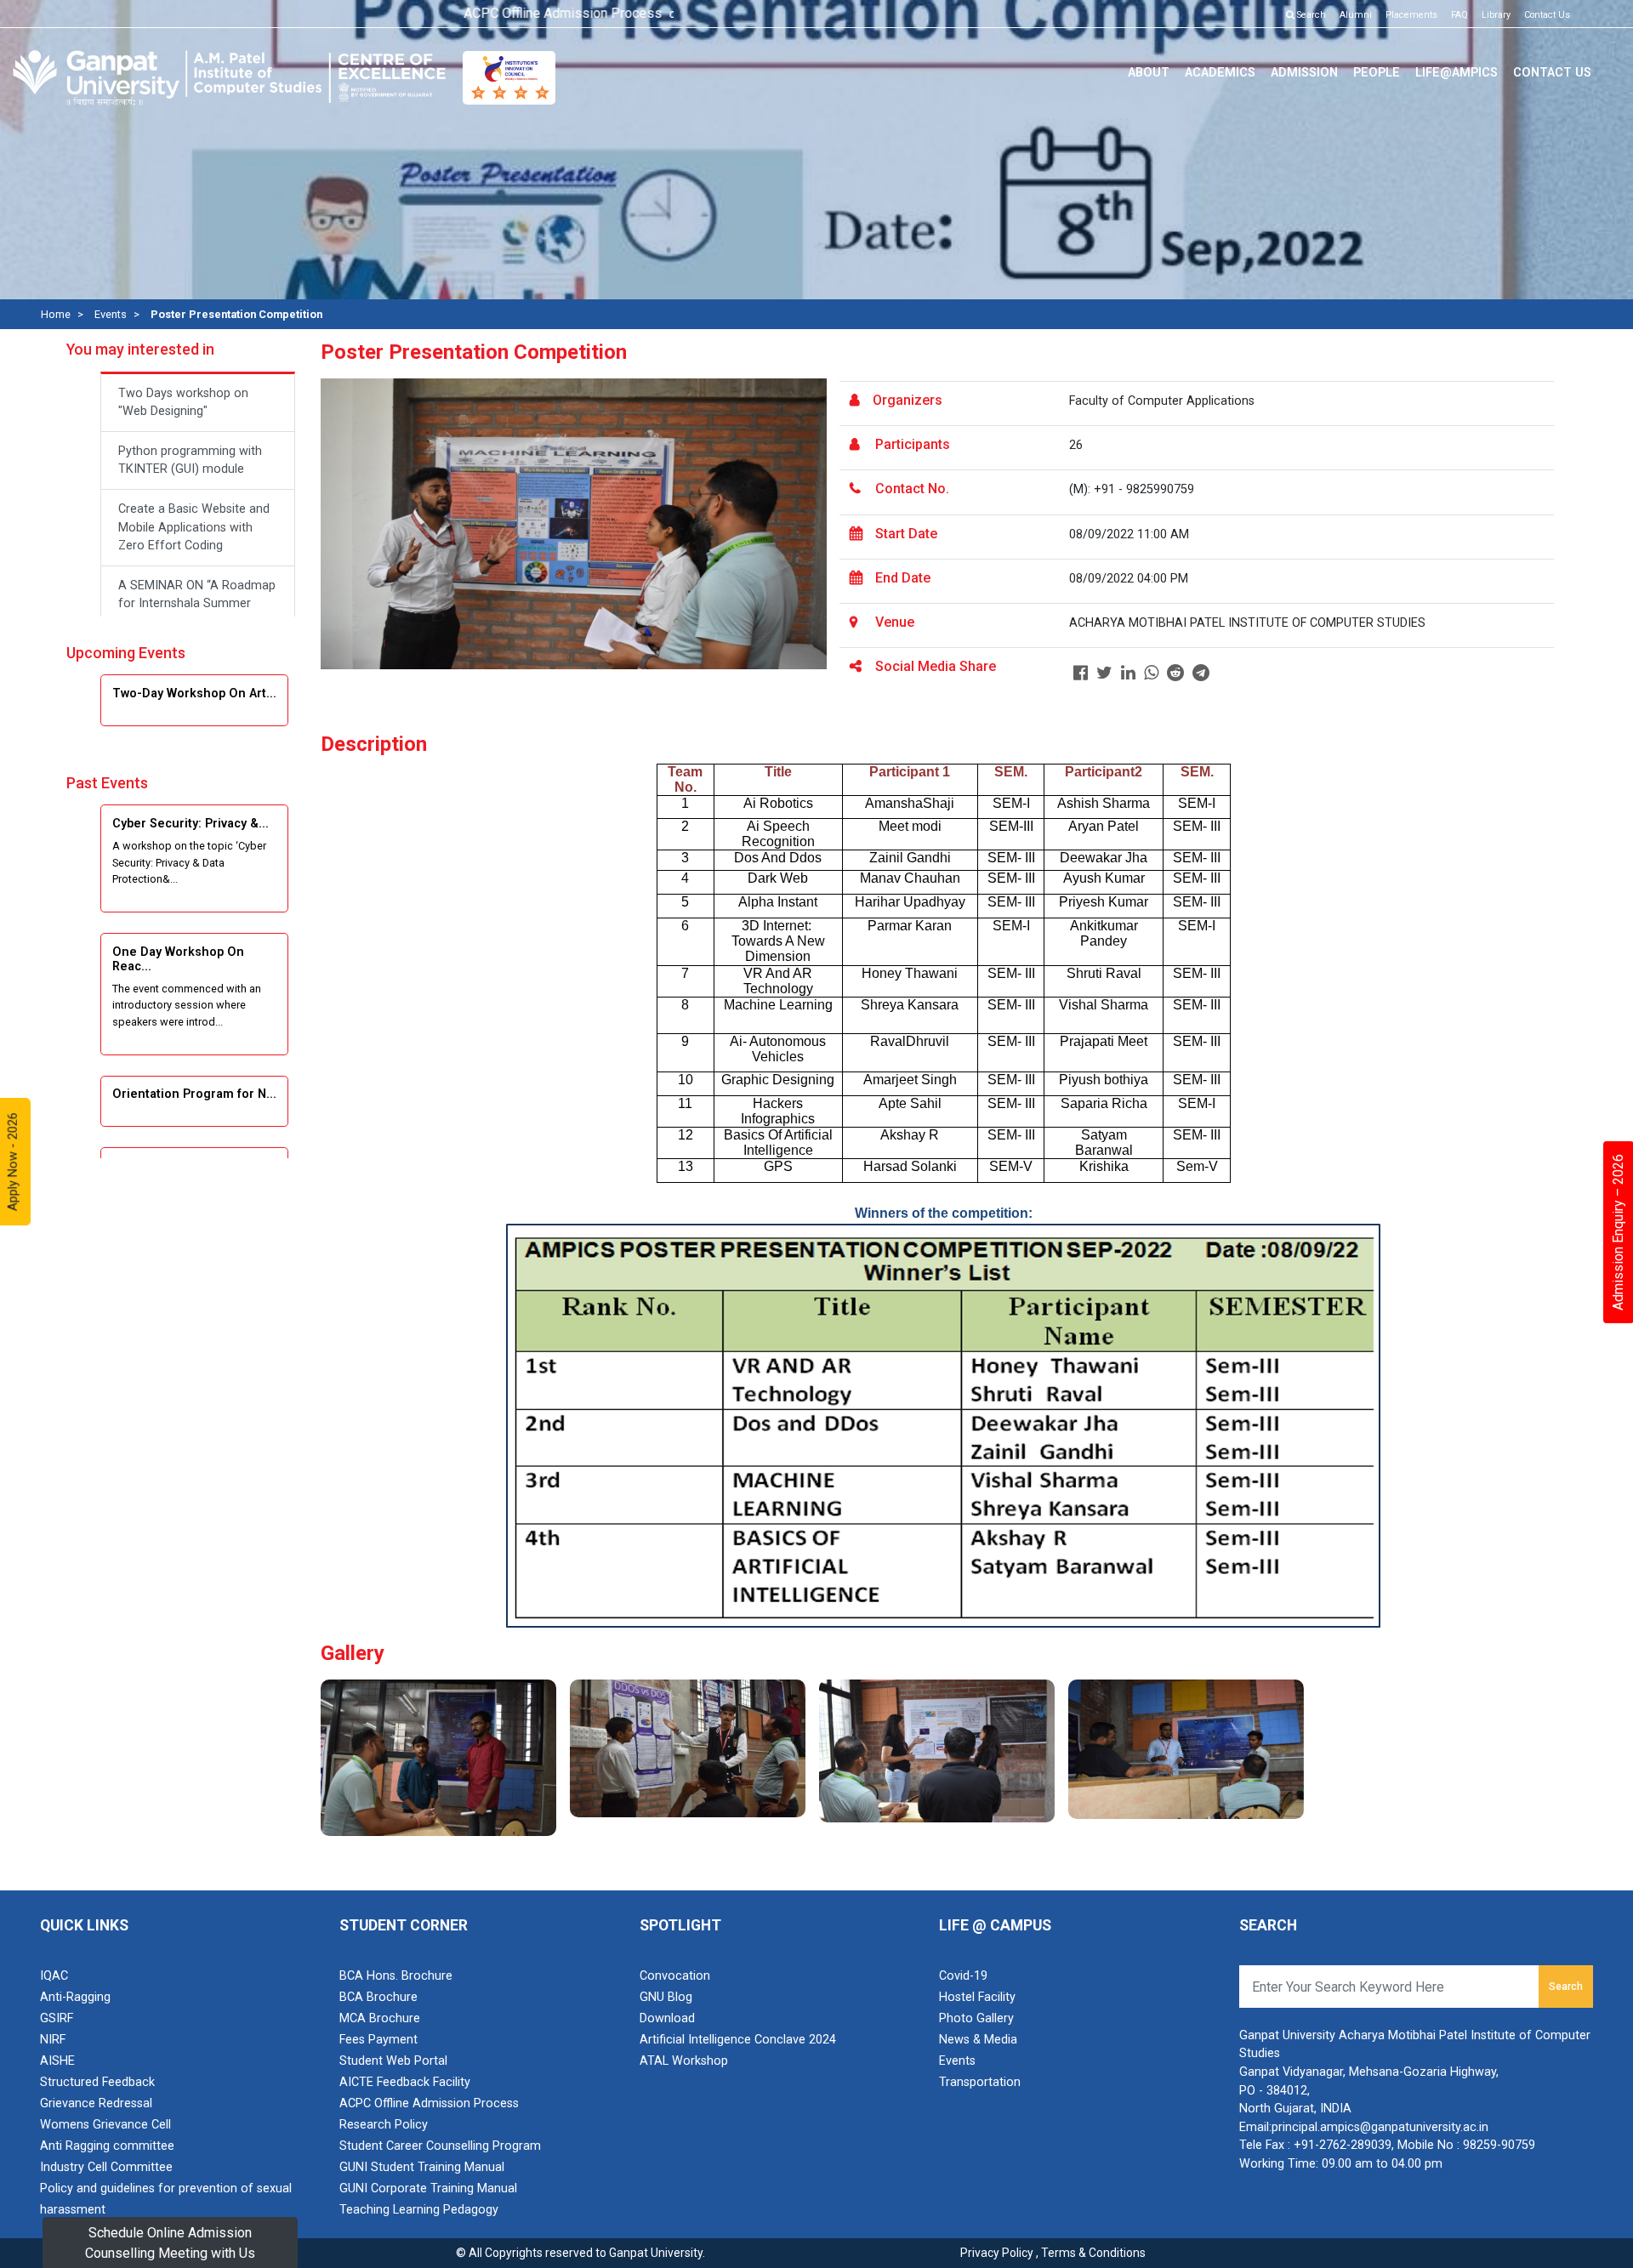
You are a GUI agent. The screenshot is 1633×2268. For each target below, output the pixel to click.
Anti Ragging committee (107, 2146)
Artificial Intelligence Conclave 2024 (738, 2040)
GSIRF (57, 2018)
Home (56, 314)
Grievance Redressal (96, 2103)
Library (1496, 15)
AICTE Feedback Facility (405, 2082)
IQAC (54, 1976)
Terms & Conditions (1093, 2253)
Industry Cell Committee (106, 2167)
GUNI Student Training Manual (422, 2167)
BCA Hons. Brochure (396, 1976)
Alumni (1356, 15)
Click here (647, 15)
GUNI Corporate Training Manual (428, 2188)
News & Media (978, 2040)
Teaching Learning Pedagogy (419, 2210)
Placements (1411, 15)
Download (667, 2018)
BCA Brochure (378, 1997)
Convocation (675, 1976)
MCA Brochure (380, 2018)
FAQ (1459, 15)
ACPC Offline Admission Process (429, 2103)
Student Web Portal (393, 2061)
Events (111, 314)
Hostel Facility (977, 1997)
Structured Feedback (97, 2082)
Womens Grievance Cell (105, 2125)
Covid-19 (963, 1976)
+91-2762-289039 (1343, 2145)
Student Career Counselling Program (440, 2146)
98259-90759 (1499, 2145)
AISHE (57, 2061)
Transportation (980, 2082)
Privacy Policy (997, 2253)
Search (1310, 15)
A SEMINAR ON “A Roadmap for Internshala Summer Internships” (197, 604)
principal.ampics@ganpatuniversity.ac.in (1380, 2127)
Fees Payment (378, 2040)
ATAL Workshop (684, 2061)
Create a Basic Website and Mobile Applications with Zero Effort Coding (194, 527)
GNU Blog (666, 1997)
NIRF (53, 2040)
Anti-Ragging (75, 1997)
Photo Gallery (976, 2018)
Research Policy (384, 2125)
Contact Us (1547, 15)
